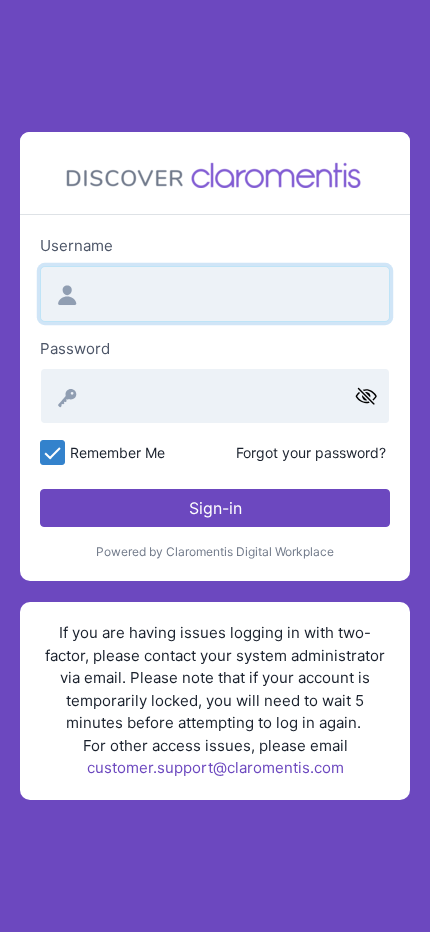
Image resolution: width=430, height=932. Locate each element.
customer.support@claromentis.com (215, 767)
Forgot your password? (311, 452)
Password (75, 348)
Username (76, 245)
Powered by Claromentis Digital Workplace (215, 551)
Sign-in (215, 508)
